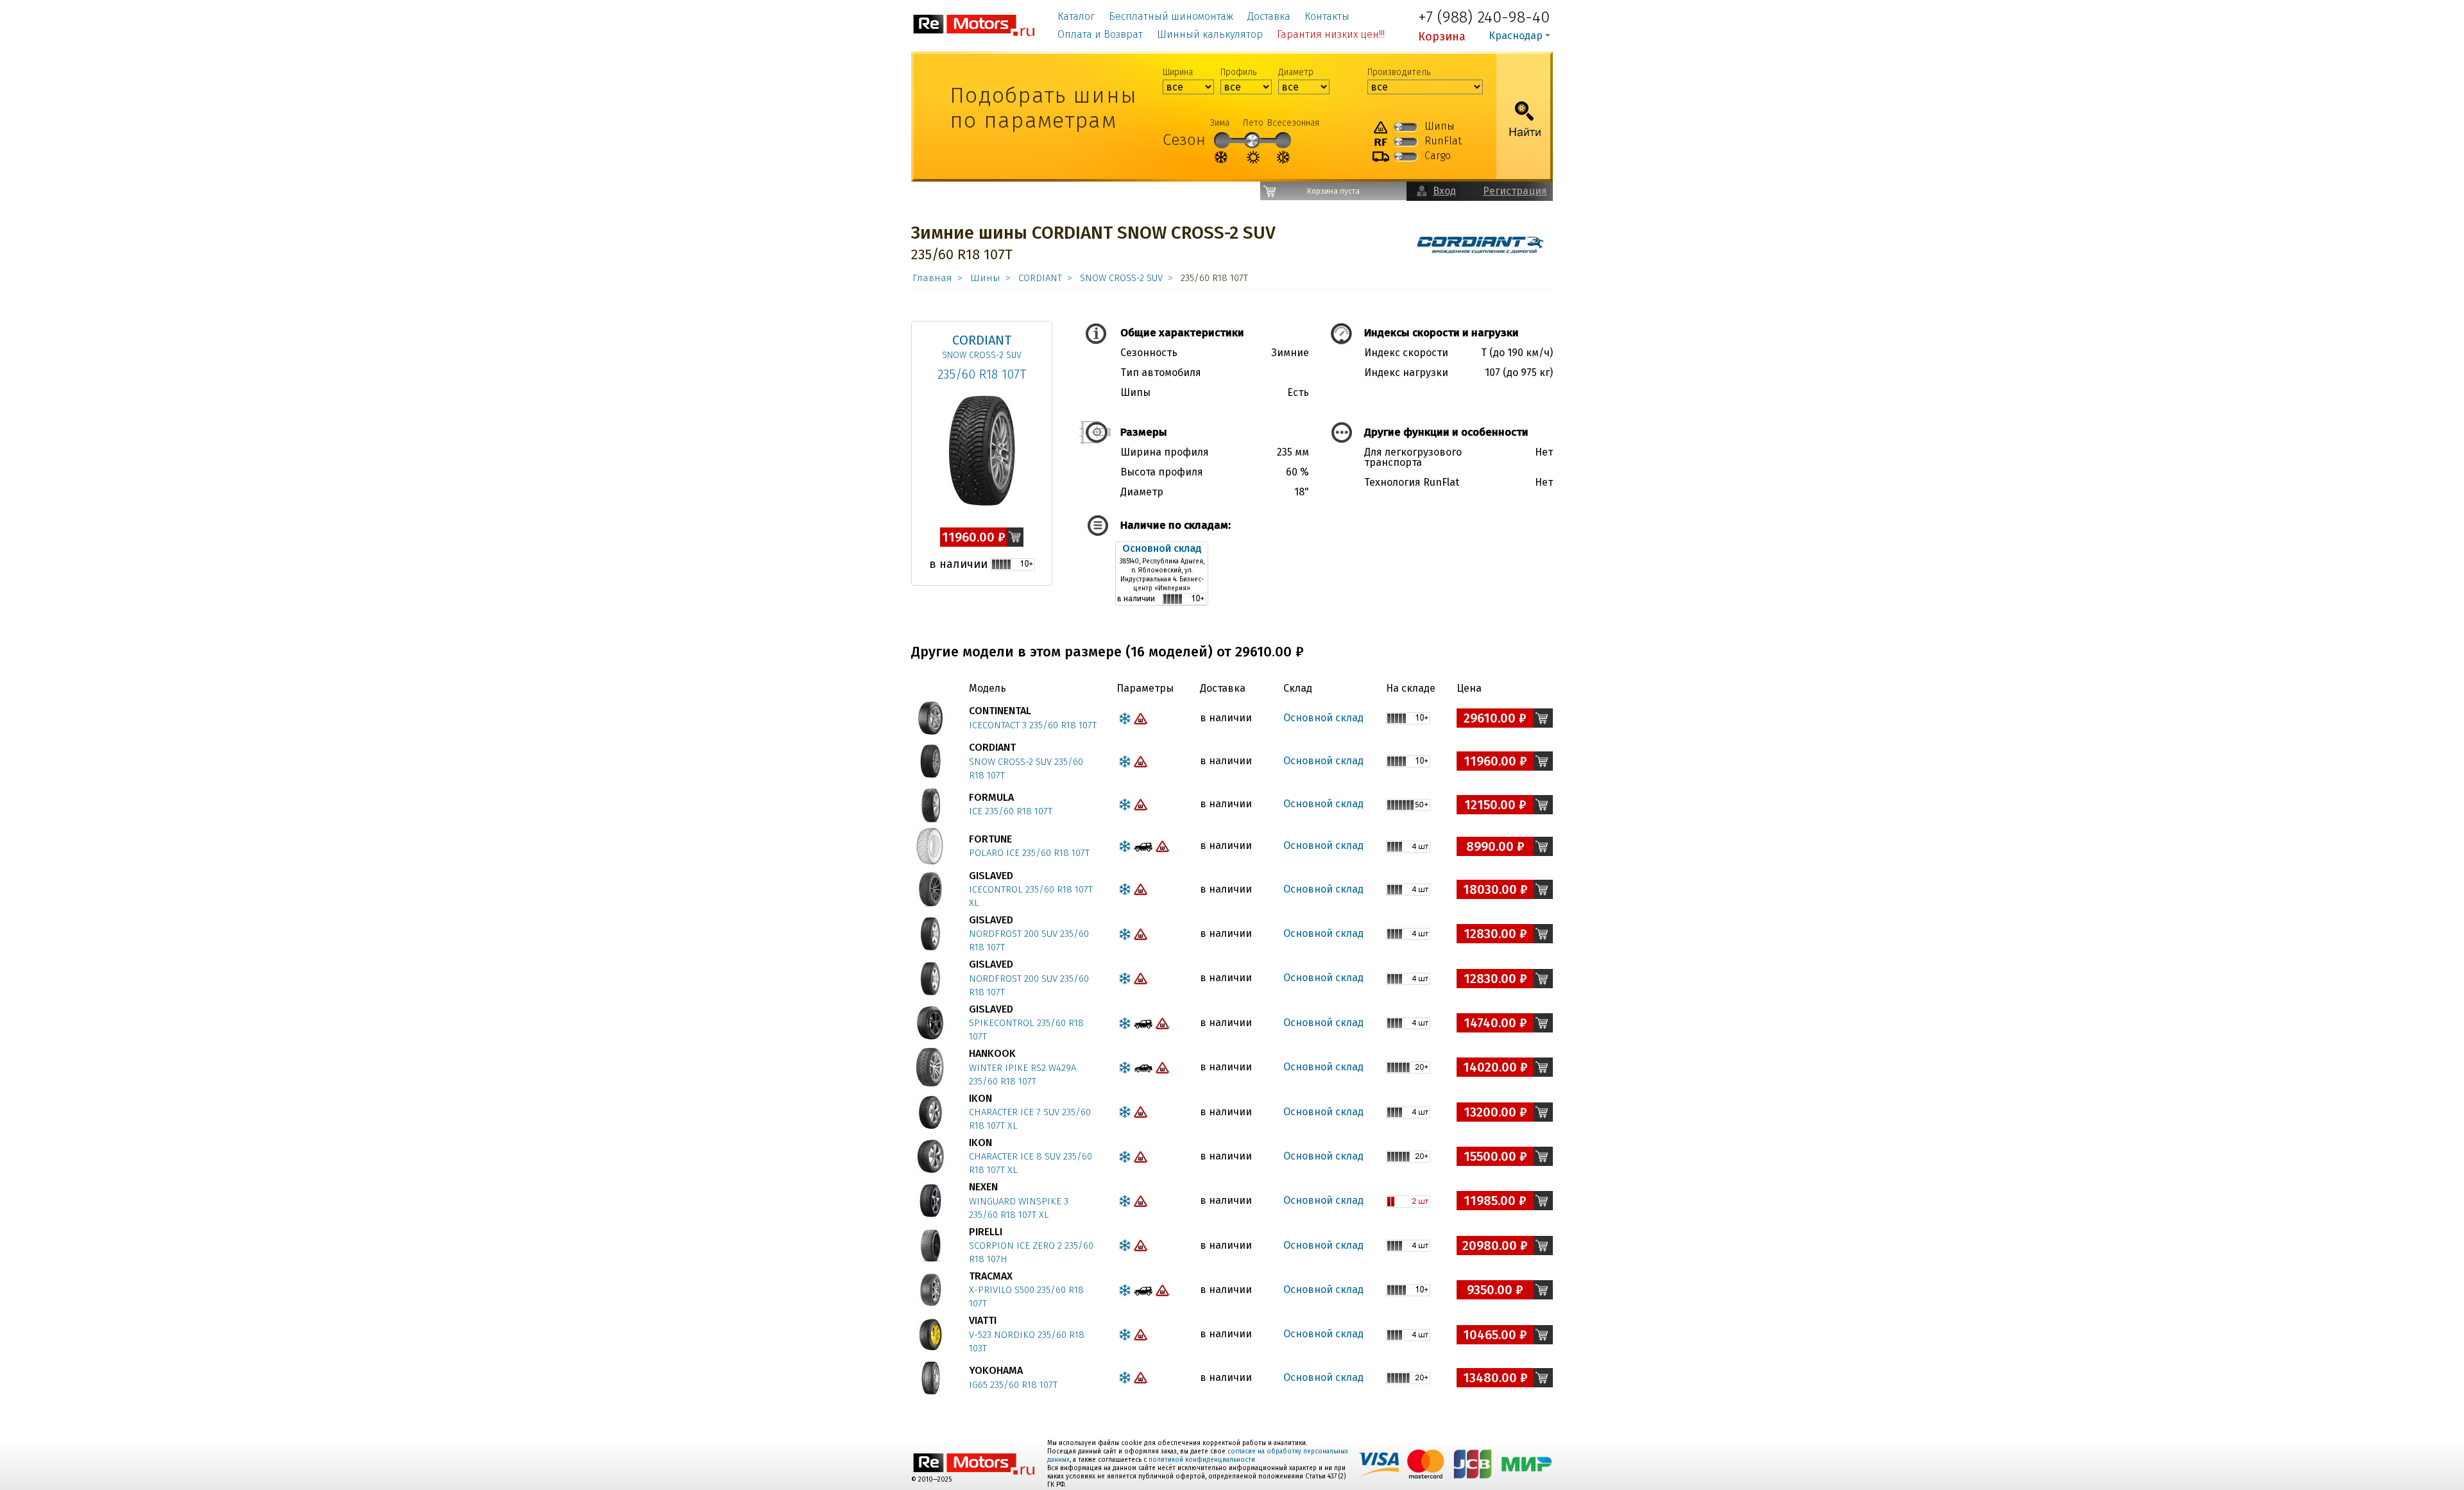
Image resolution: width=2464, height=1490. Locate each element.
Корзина (1442, 37)
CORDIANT (1040, 278)
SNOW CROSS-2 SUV (1121, 278)
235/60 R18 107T (982, 374)
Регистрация (1515, 191)
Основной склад (1162, 548)
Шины (985, 278)
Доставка (1269, 16)
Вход (1444, 191)
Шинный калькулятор (1210, 34)
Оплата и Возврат (1100, 34)
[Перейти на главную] (974, 25)
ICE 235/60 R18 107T (1011, 811)
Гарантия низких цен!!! (1331, 34)
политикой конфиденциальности (1202, 1460)
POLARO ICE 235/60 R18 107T (1029, 853)
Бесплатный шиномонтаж (1171, 16)
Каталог (1076, 16)
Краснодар (1516, 36)
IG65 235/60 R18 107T (1013, 1385)
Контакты (1327, 16)
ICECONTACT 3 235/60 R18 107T (1033, 725)
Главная (932, 278)
